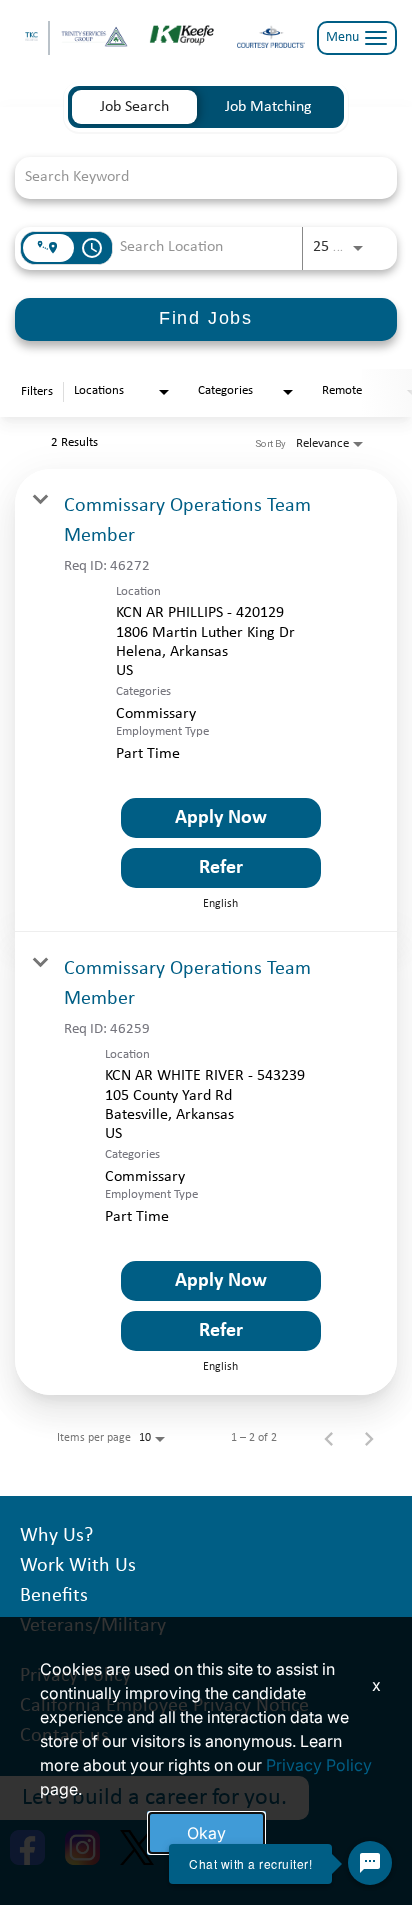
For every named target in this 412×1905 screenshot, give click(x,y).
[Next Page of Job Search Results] (369, 1438)
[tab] (134, 107)
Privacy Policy (319, 1765)
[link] (206, 700)
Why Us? (56, 1536)
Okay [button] (206, 1833)
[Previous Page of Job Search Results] (329, 1438)
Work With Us (78, 1566)
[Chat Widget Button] (370, 1863)
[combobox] (196, 177)
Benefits (54, 1596)
